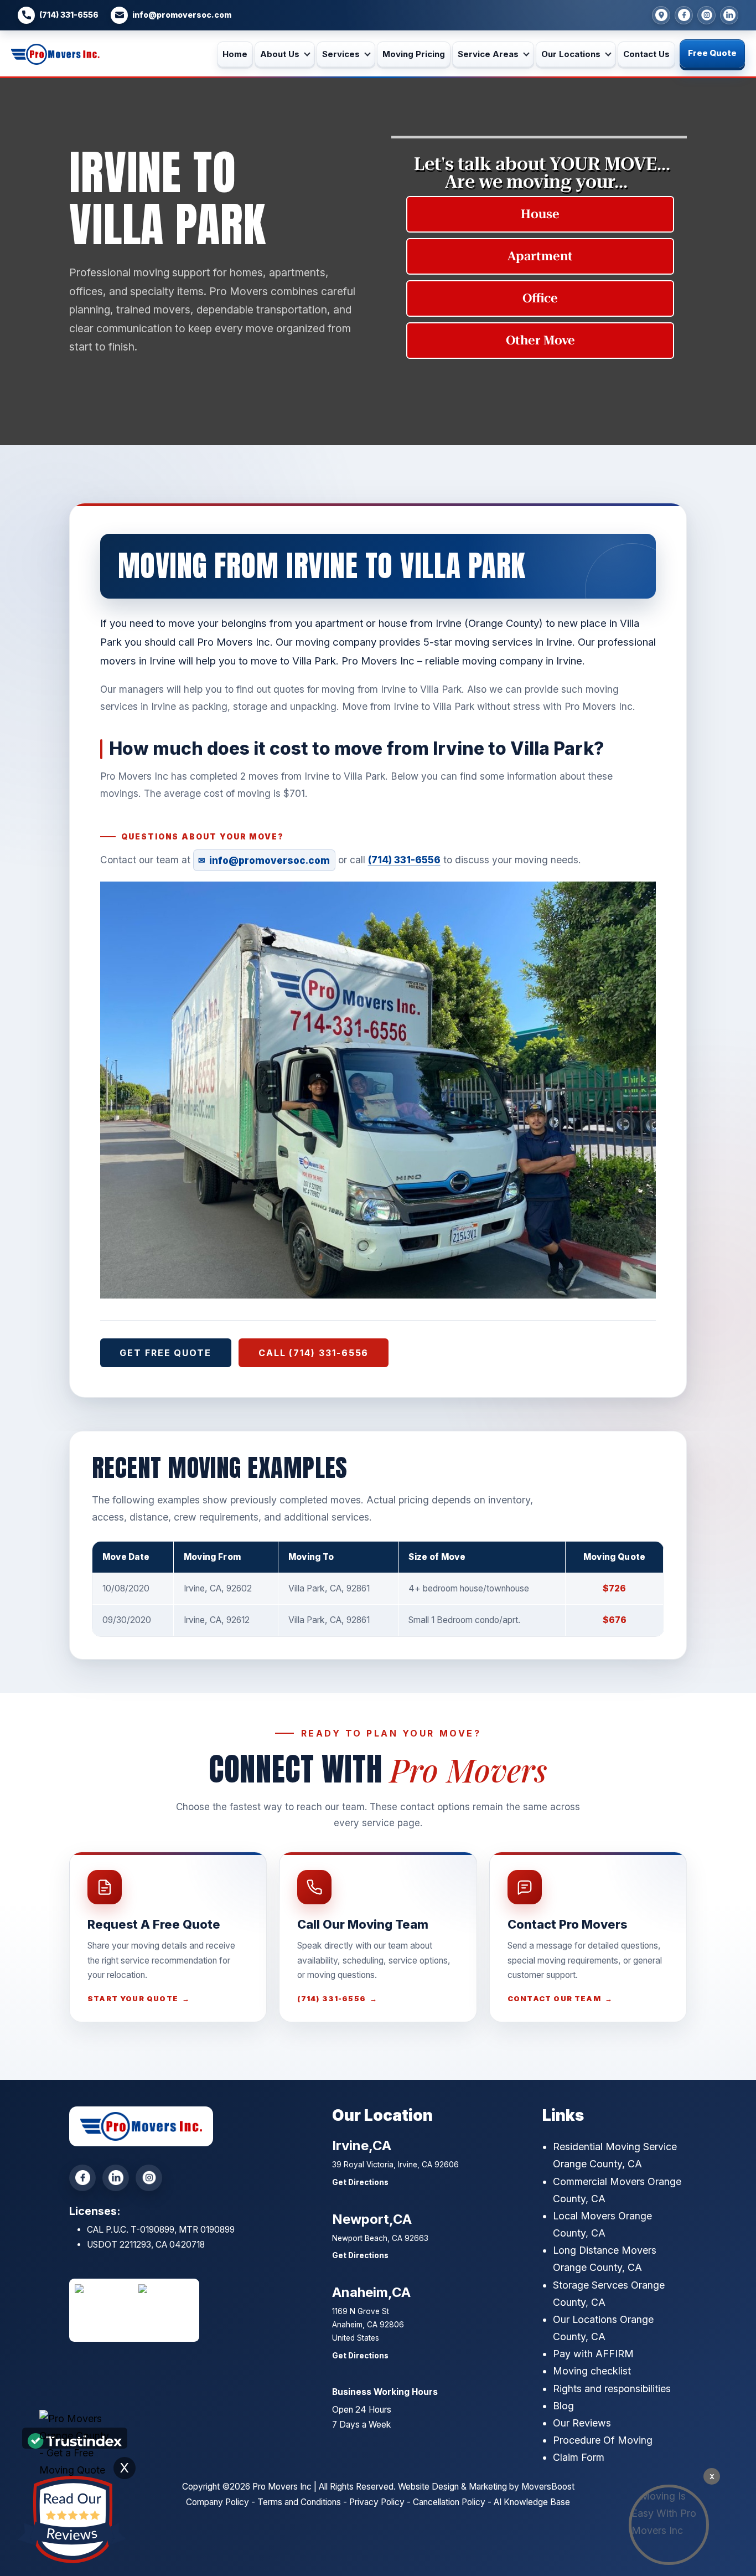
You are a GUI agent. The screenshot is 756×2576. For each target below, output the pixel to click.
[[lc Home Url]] (55, 54)
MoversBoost (548, 2487)
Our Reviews (582, 2423)
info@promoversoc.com (182, 15)
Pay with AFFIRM (593, 2354)
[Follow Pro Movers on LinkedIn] (116, 2178)
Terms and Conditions (299, 2502)
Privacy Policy (377, 2502)
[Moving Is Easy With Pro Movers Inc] (669, 2525)
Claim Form (579, 2457)
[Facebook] (684, 15)
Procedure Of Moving (603, 2440)
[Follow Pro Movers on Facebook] (82, 2178)
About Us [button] (280, 54)
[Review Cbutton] (72, 2520)
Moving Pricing (414, 54)
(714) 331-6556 (69, 15)
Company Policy (218, 2502)
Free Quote (712, 53)
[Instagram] (706, 15)
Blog (563, 2406)
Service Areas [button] (488, 54)
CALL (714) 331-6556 (314, 1353)
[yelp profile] (729, 15)
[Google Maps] (661, 15)
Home (235, 54)
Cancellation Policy (449, 2502)
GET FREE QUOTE (165, 1353)
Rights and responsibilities (612, 2389)
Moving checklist (592, 2371)
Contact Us (646, 54)
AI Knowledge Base (532, 2502)
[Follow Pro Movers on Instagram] (149, 2178)
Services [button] (341, 54)
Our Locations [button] (571, 54)
